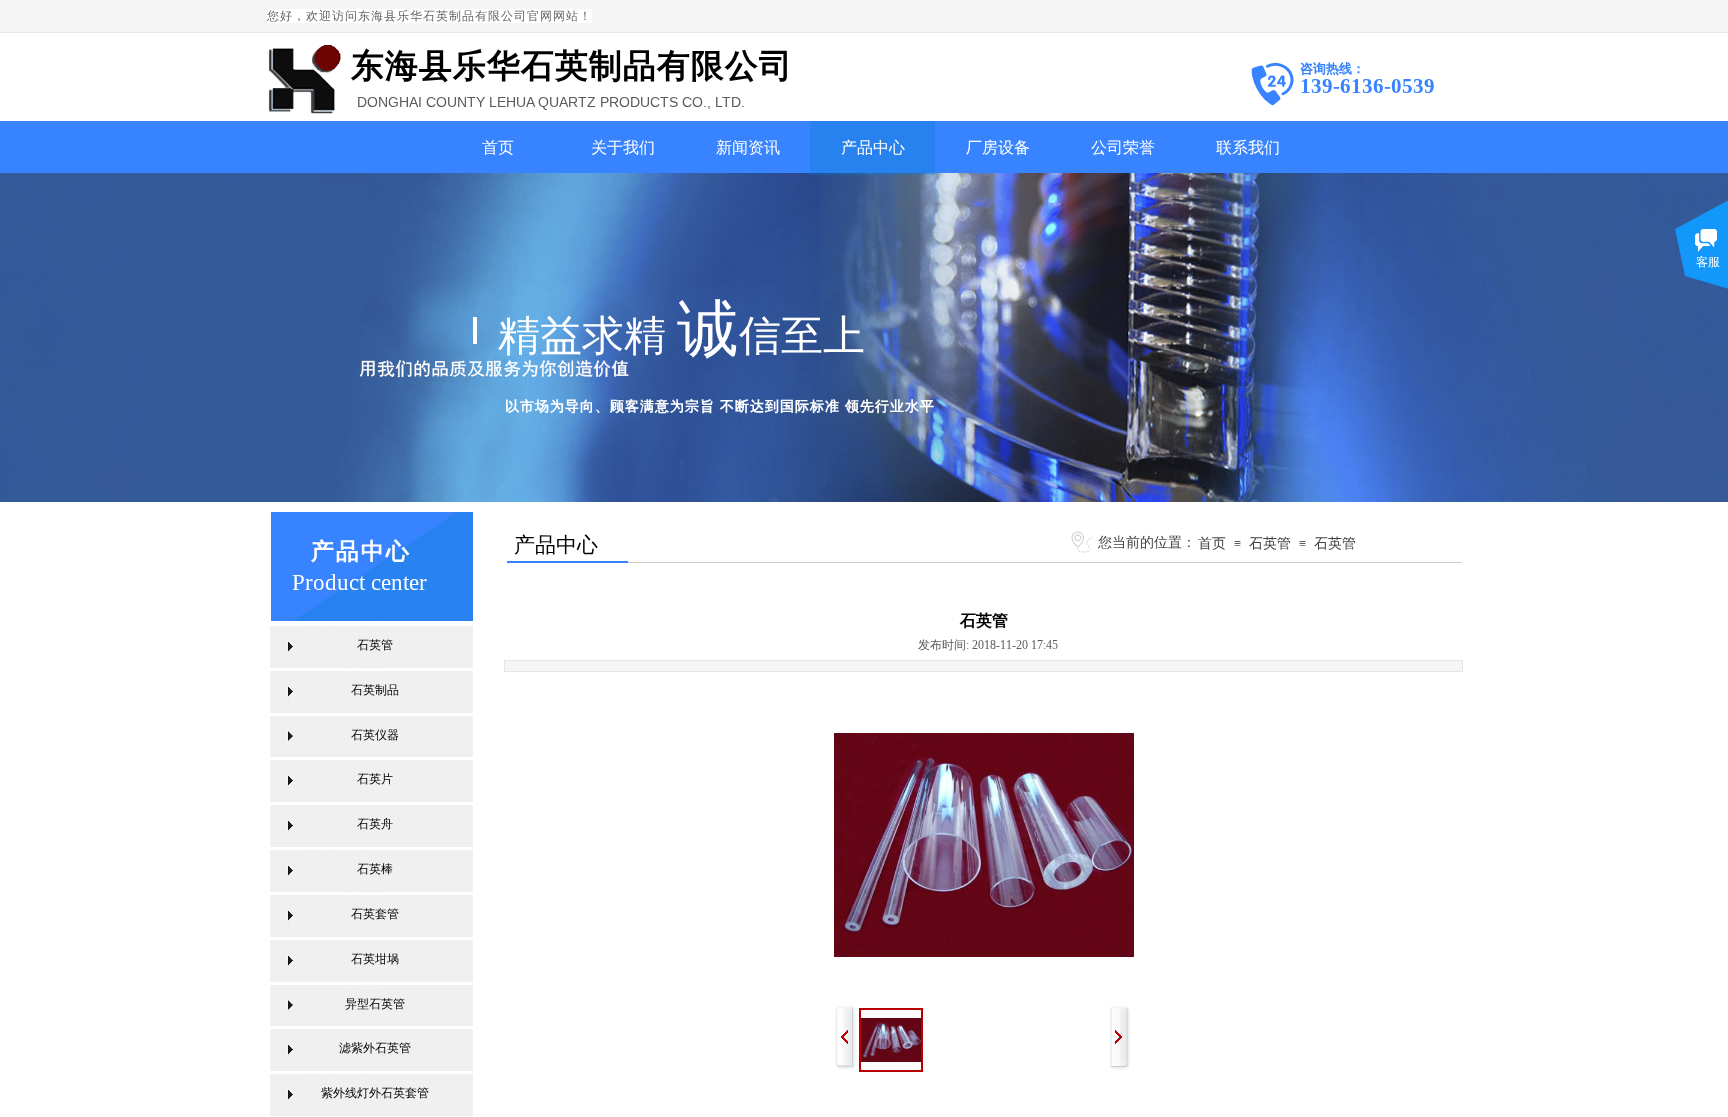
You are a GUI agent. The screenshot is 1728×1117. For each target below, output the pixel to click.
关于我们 (623, 147)
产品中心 (873, 147)
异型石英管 (375, 1004)
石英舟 (375, 824)
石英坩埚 (375, 959)
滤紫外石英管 (375, 1048)
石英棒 (375, 869)
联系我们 (1248, 147)
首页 (498, 147)
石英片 (375, 779)
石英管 (1270, 543)
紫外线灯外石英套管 (375, 1093)
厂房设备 (998, 147)
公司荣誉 (1123, 147)
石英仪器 (375, 735)
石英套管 (375, 914)
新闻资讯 (748, 147)
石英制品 (375, 690)
